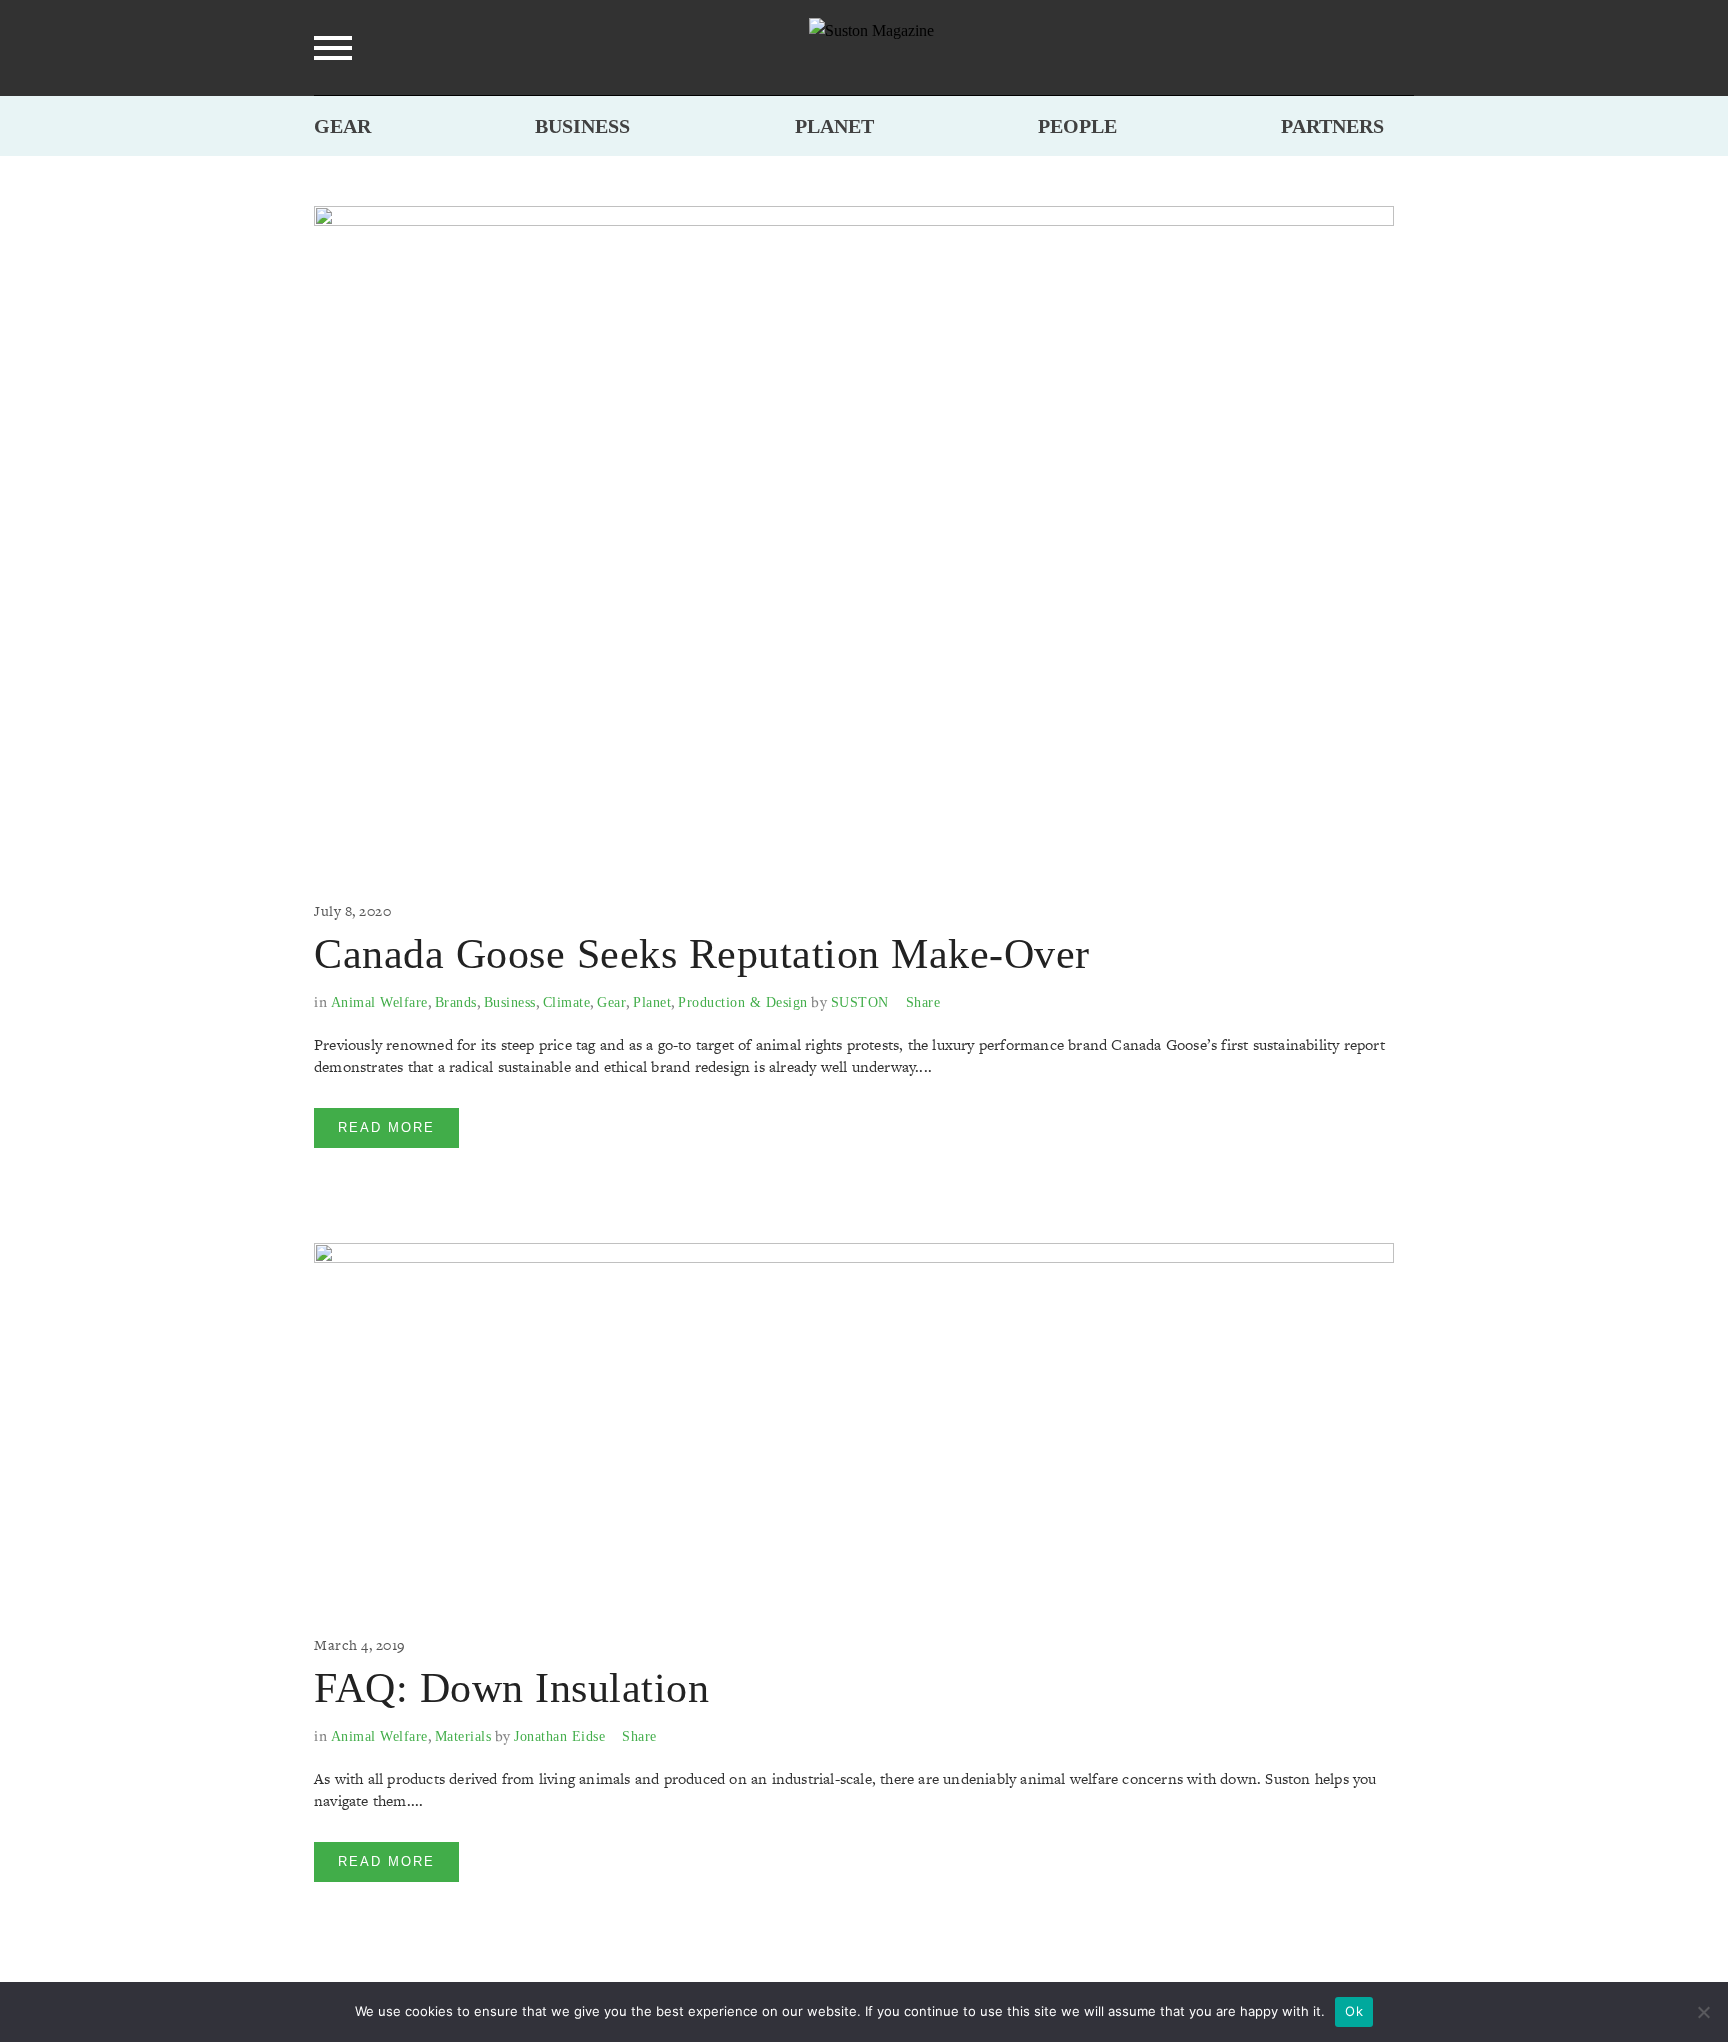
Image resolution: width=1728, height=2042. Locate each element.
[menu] (333, 48)
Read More (386, 1127)
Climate (567, 1002)
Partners (1332, 126)
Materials (463, 1736)
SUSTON (860, 1002)
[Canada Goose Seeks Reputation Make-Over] (854, 532)
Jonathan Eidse (559, 1736)
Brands (456, 1002)
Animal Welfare (379, 1002)
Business (582, 126)
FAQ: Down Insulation (511, 1688)
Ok (1354, 2011)
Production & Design (743, 1002)
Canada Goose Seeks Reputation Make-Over (702, 954)
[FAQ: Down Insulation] (854, 1418)
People (1077, 126)
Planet (834, 126)
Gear (342, 126)
